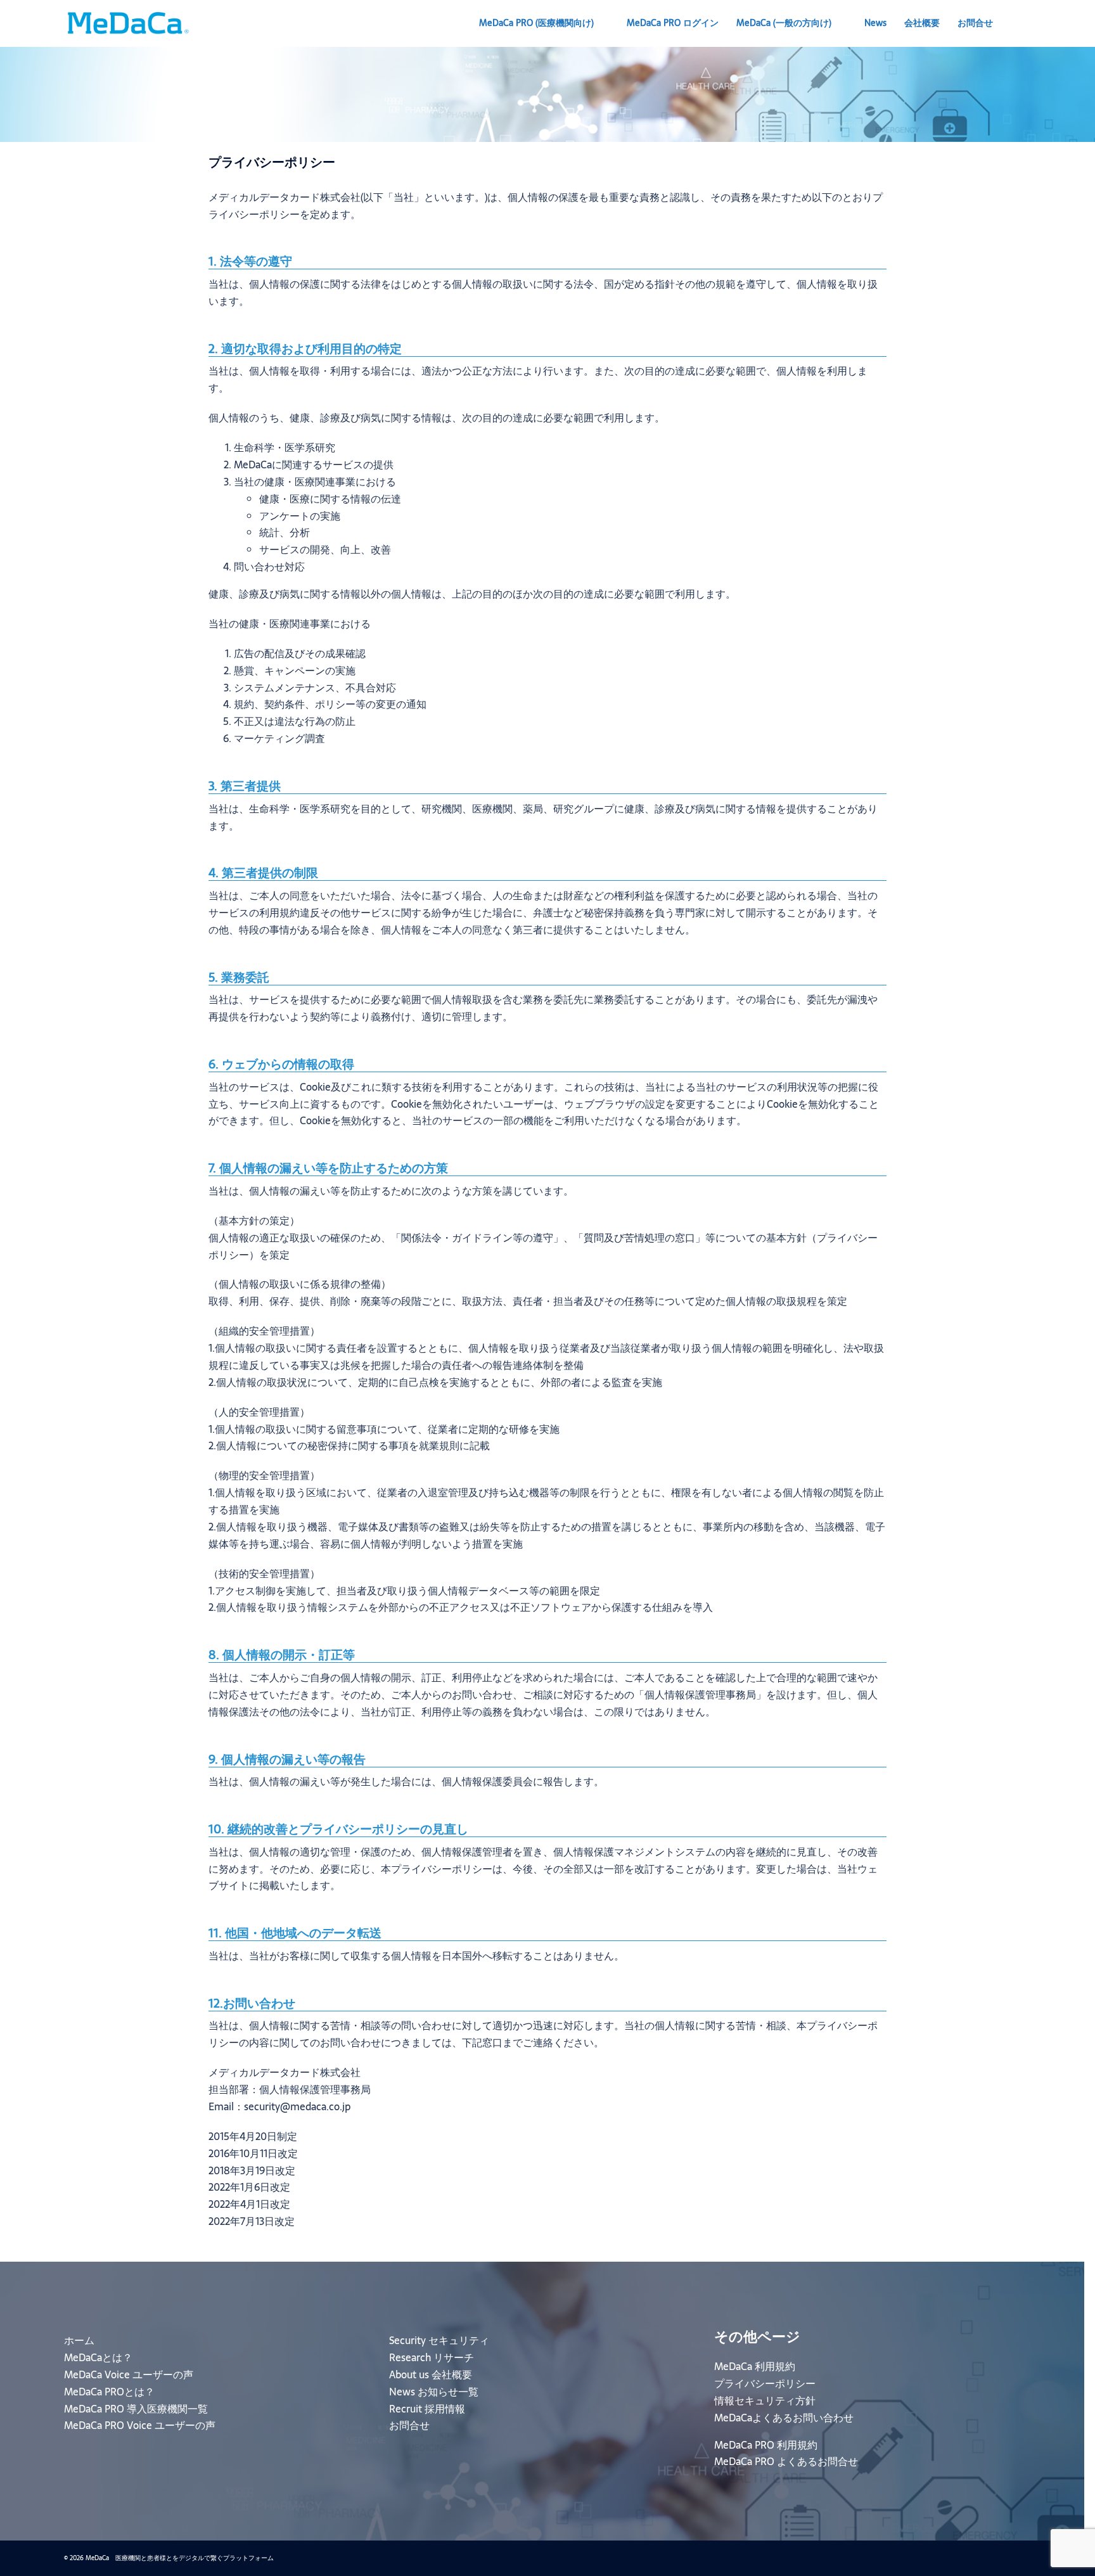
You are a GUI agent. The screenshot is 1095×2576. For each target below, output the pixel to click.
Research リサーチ (432, 2357)
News (875, 23)
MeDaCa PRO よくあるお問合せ (786, 2461)
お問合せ (975, 23)
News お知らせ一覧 (434, 2392)
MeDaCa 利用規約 (755, 2366)
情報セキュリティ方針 (765, 2400)
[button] (1026, 23)
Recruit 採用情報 (427, 2409)
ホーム (79, 2340)
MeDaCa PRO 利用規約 (766, 2445)
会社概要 (922, 23)
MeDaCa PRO (536, 23)
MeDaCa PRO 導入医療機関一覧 (136, 2409)
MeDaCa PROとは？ (109, 2392)
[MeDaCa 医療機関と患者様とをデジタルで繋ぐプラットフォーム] (127, 22)
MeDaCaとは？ (98, 2357)
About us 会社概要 (431, 2374)
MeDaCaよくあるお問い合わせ (784, 2418)
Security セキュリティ (439, 2340)
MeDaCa (784, 23)
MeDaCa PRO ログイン (673, 23)
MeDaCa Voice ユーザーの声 (129, 2374)
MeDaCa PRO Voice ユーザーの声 (140, 2425)
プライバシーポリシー (765, 2383)
